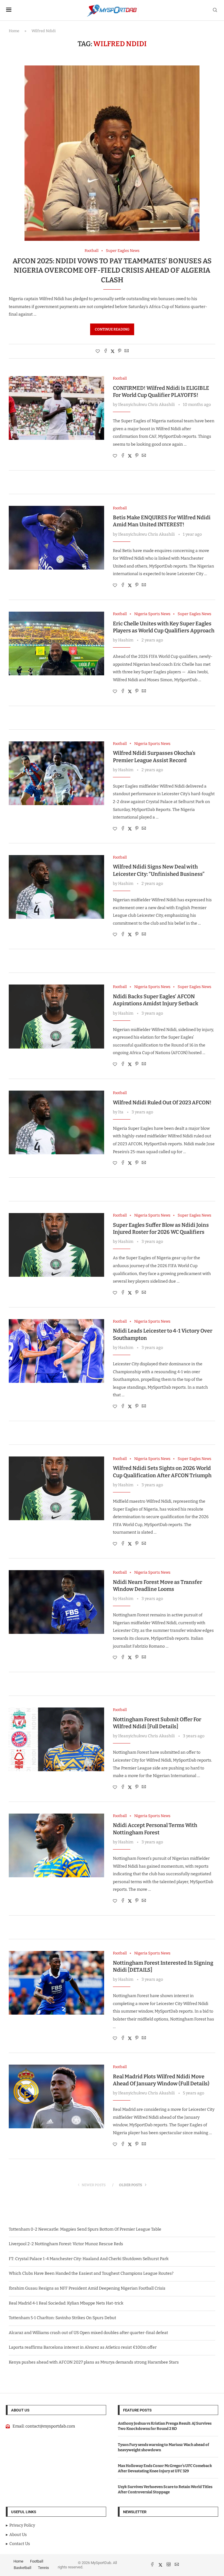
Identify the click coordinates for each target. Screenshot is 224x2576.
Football (37, 2561)
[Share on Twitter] (113, 351)
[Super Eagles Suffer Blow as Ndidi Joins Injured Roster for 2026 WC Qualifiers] (56, 1245)
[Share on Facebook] (106, 351)
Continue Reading (112, 329)
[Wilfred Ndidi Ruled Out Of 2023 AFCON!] (56, 1122)
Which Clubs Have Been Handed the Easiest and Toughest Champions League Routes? (91, 2273)
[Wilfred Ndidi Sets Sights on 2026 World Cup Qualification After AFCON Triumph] (56, 1488)
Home (14, 31)
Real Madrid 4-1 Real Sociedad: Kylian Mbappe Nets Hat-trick (66, 2303)
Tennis (43, 2568)
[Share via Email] (127, 351)
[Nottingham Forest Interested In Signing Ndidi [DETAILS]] (56, 1983)
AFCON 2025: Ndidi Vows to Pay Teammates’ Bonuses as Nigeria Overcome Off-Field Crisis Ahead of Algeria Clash (112, 270)
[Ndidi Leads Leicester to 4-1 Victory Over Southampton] (56, 1351)
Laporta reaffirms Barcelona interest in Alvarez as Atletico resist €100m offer (83, 2347)
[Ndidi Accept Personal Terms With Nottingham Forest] (56, 1845)
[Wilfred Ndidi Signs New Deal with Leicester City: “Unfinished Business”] (56, 887)
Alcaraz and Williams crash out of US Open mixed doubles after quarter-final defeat (88, 2333)
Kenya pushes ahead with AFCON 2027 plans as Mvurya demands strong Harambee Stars (94, 2362)
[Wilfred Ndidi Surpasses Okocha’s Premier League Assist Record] (56, 773)
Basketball (22, 2568)
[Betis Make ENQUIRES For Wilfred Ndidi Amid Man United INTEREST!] (56, 538)
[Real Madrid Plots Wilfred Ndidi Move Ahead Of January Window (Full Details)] (56, 2096)
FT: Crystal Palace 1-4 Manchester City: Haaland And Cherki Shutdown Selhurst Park (89, 2259)
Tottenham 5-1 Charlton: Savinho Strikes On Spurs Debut (62, 2318)
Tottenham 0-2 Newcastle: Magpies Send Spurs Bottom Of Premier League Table (85, 2229)
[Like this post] (98, 351)
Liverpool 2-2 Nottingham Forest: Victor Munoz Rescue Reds (66, 2244)
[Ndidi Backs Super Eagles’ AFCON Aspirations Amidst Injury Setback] (56, 1016)
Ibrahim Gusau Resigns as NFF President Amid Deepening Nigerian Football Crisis (87, 2288)
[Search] (215, 10)
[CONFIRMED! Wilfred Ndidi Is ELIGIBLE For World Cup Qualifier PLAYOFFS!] (56, 408)
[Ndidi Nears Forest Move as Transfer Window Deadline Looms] (56, 1602)
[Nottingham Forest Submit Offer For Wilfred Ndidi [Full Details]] (56, 1739)
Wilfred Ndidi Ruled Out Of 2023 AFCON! (162, 1103)
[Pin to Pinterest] (120, 351)
